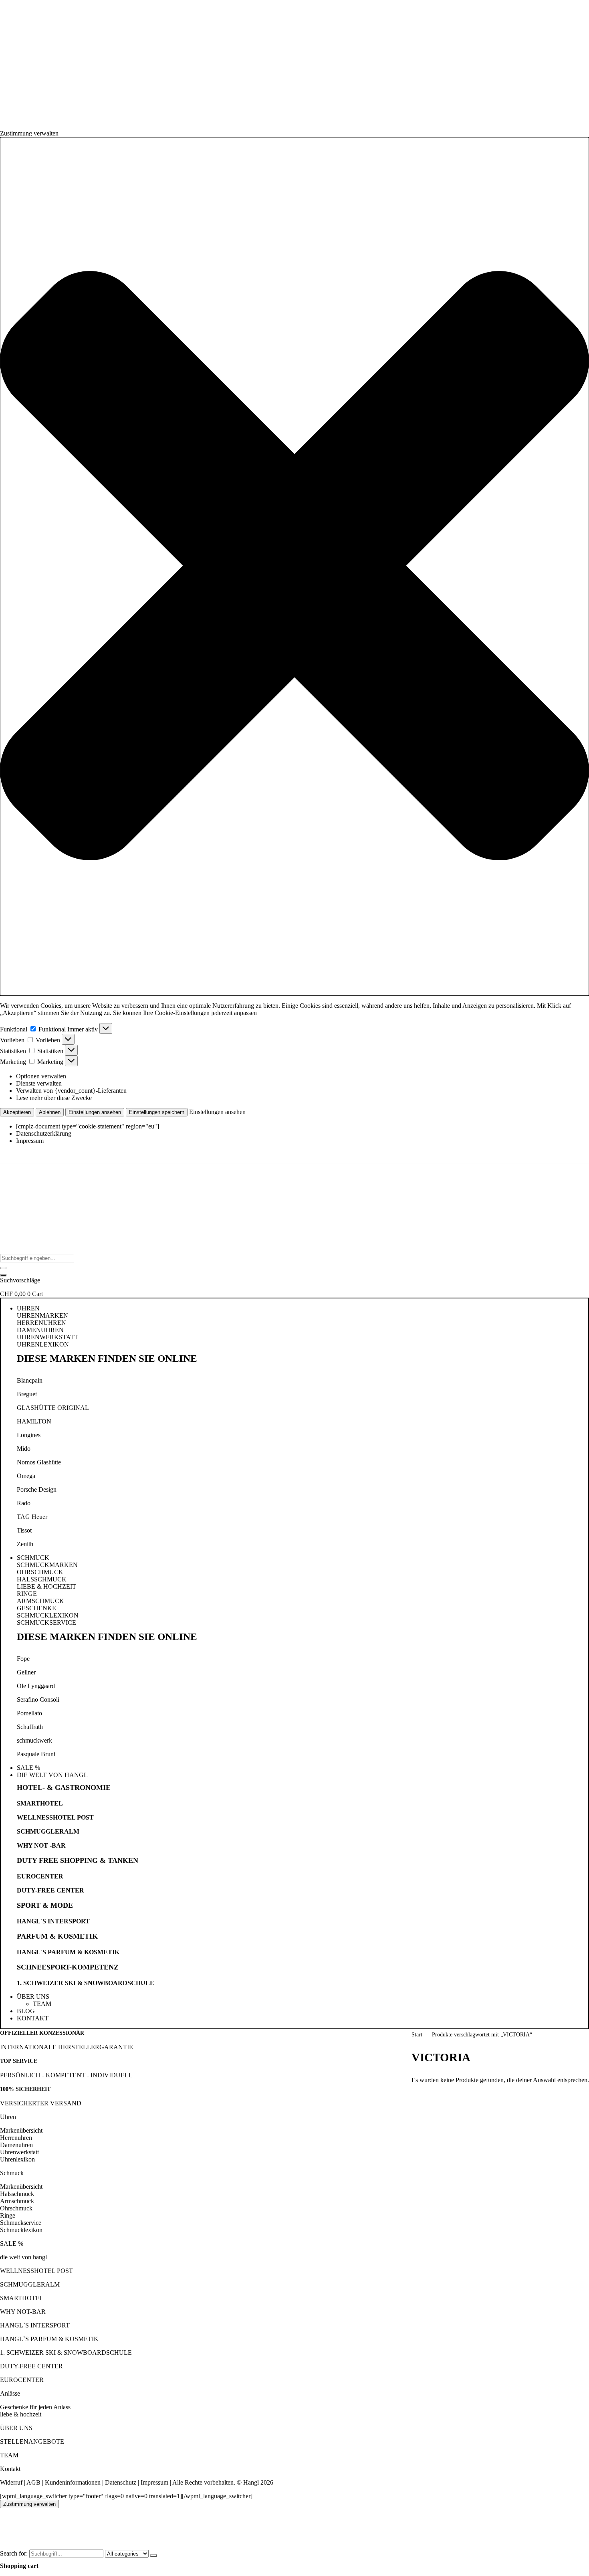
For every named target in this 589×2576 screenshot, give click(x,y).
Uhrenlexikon (17, 2159)
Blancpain (30, 1380)
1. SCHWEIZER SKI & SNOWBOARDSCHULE (86, 1983)
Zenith (25, 1544)
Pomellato (29, 1713)
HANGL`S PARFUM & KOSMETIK (68, 1952)
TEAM (9, 2455)
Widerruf (11, 2482)
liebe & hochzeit (21, 2414)
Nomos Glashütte (39, 1462)
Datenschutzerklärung (44, 1133)
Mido (24, 1449)
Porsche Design (37, 1489)
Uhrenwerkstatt (19, 2152)
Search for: (14, 2553)
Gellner (26, 1672)
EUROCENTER (40, 1876)
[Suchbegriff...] (3, 1275)
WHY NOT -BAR (41, 1845)
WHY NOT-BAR (23, 2312)
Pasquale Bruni (36, 1754)
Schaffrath (30, 1727)
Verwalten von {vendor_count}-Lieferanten (71, 1091)
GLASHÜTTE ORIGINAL (53, 1408)
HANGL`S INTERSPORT (53, 1921)
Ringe (8, 2215)
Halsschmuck (17, 2194)
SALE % (12, 2243)
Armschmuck (17, 2201)
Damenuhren (16, 2145)
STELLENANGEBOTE (32, 2442)
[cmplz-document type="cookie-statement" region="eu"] (88, 1126)
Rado (24, 1503)
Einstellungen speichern (157, 1112)
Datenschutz (121, 2482)
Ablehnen (50, 1112)
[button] (294, 566)
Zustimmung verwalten (29, 2504)
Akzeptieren (17, 1112)
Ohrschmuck (16, 2208)
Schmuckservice (21, 2223)
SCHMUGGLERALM (48, 1831)
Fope (23, 1659)
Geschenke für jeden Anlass (35, 2407)
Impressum (30, 1141)
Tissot (24, 1530)
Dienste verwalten (39, 1083)
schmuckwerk (34, 1740)
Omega (26, 1476)
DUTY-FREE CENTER (50, 1890)
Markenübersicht (21, 2130)
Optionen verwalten (41, 1076)
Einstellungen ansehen (95, 1112)
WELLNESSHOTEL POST (55, 1817)
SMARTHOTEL (40, 1803)
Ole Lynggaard (36, 1686)
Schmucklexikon (21, 2230)
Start (417, 2035)
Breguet (27, 1394)
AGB (33, 2482)
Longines (29, 1435)
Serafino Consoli (38, 1699)
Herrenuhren (16, 2138)
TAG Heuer (32, 1517)
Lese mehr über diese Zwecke (54, 1098)
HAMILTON (34, 1421)
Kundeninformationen (73, 2482)
